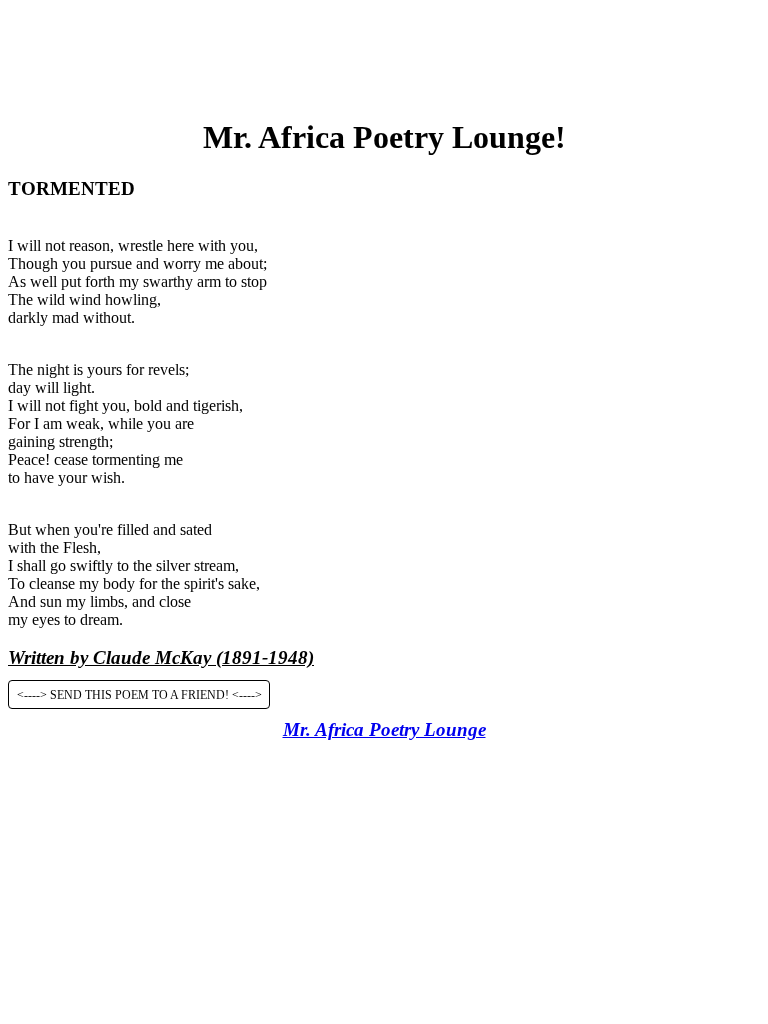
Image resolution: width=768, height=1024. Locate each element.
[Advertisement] (384, 53)
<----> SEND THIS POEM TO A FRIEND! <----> (139, 694)
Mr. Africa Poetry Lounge (384, 729)
